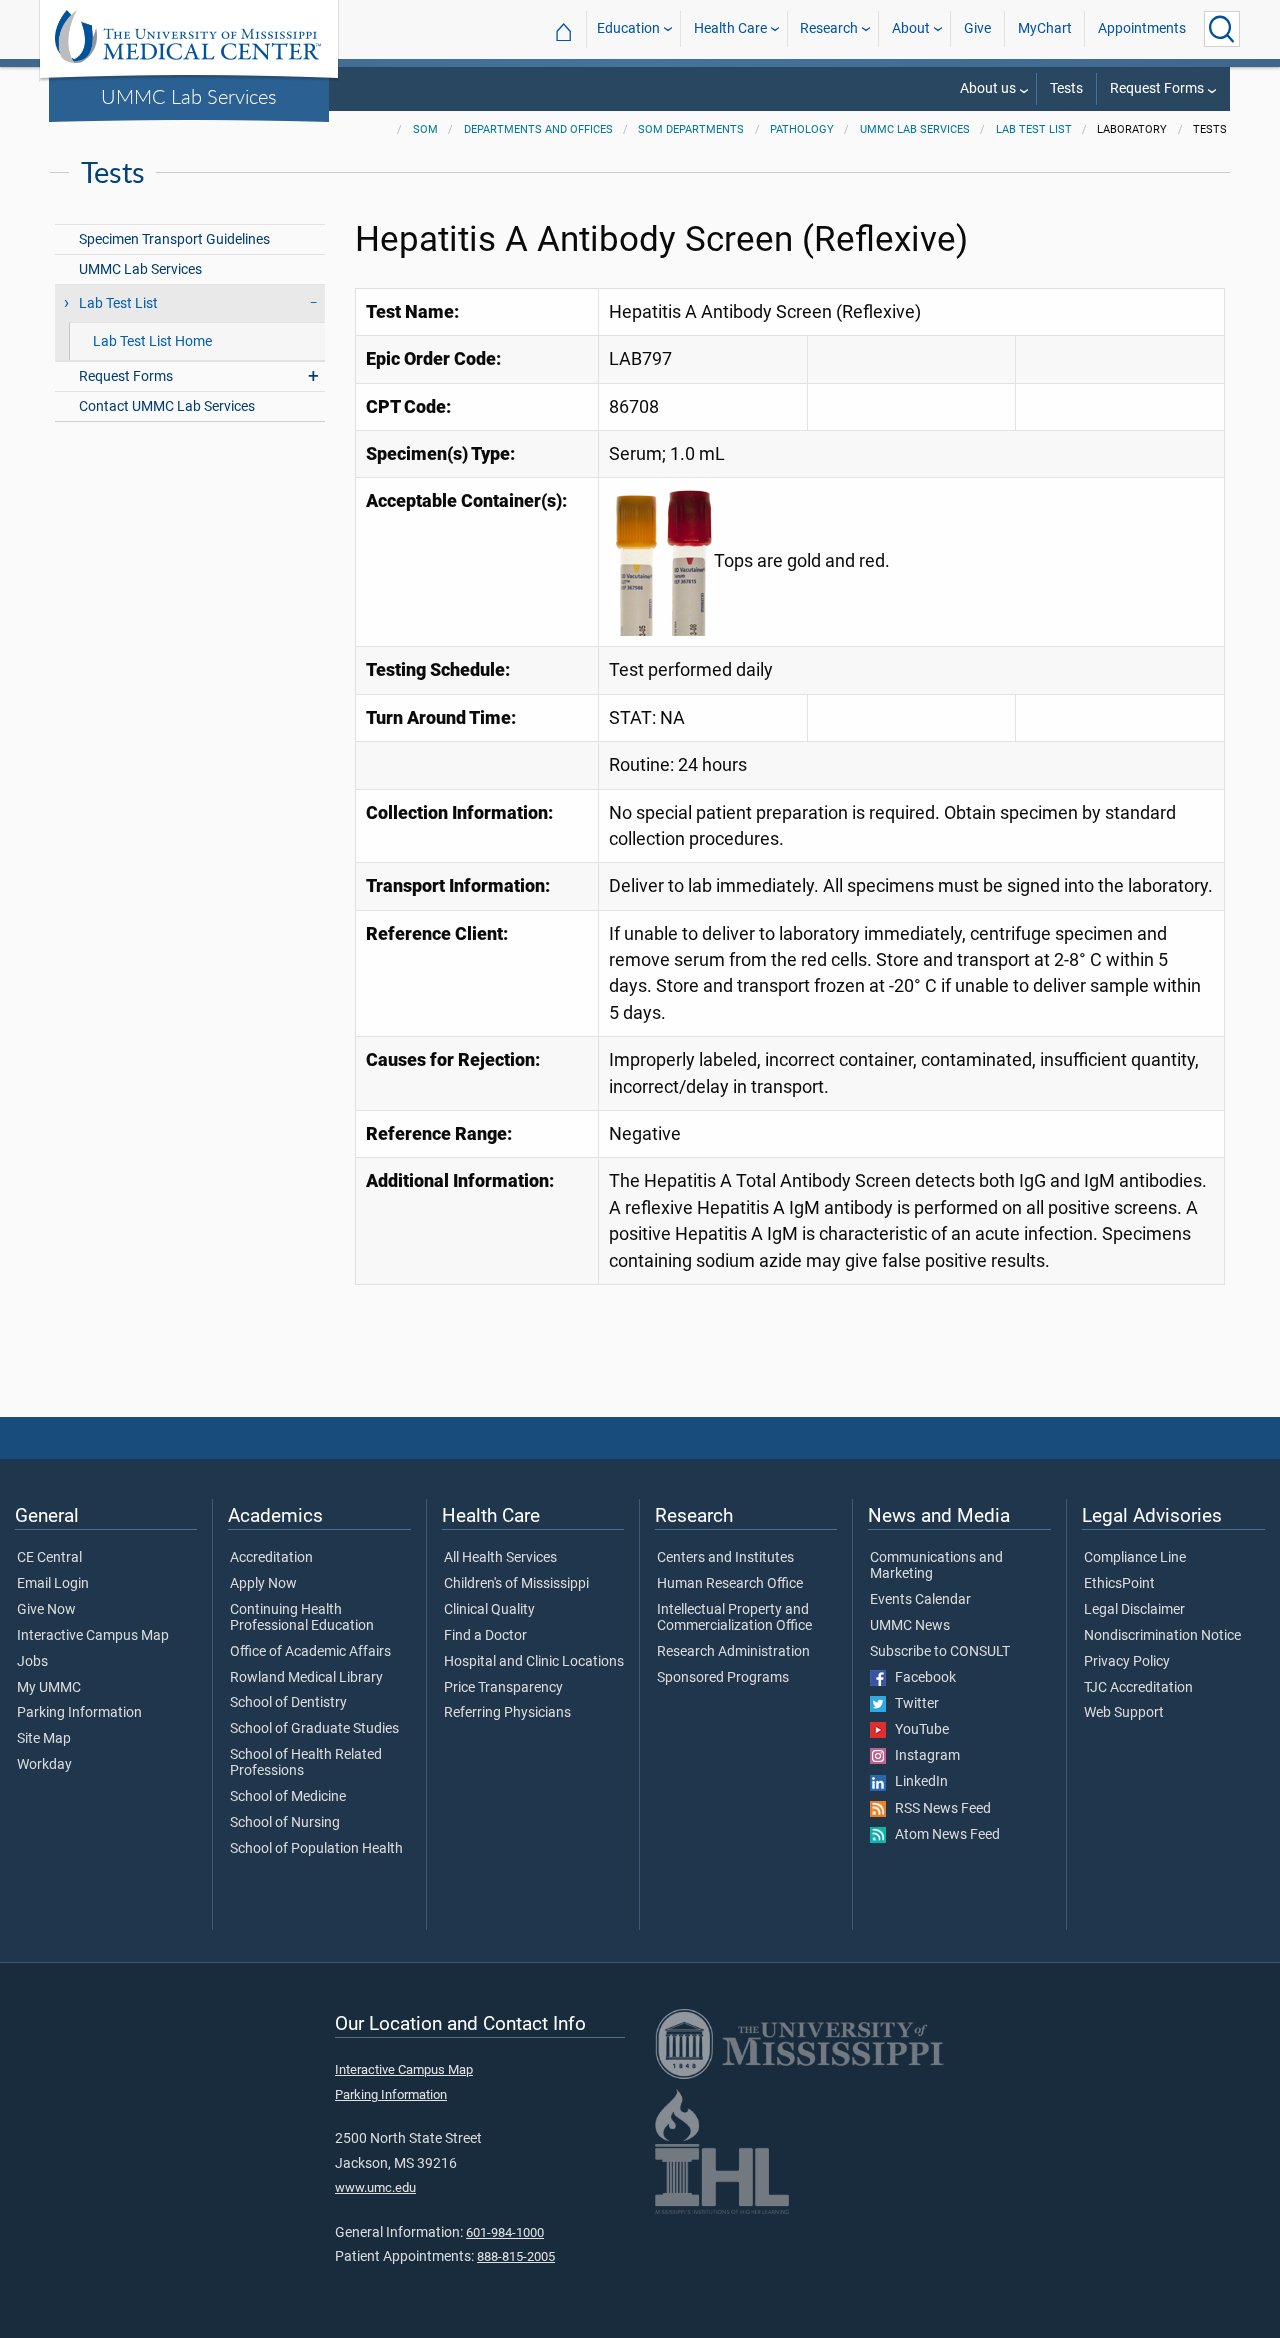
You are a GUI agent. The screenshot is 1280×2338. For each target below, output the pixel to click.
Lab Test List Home (152, 341)
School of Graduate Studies (314, 1729)
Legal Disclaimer (1134, 1610)
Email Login (53, 1584)
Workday (44, 1765)
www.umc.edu (375, 2187)
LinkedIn (917, 1782)
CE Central (49, 1558)
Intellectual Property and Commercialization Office (734, 1618)
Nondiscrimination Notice (1162, 1636)
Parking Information (79, 1713)
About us (988, 88)
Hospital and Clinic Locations (534, 1662)
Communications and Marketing (936, 1566)
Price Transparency (503, 1688)
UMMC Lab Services (189, 96)
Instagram (923, 1756)
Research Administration (733, 1652)
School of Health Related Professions (306, 1763)
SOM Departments (691, 129)
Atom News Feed (943, 1835)
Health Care (730, 28)
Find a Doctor (485, 1636)
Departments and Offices (538, 129)
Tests (1066, 88)
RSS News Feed (938, 1809)
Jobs (32, 1662)
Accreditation (271, 1558)
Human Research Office (730, 1584)
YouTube (917, 1730)
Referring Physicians (507, 1713)
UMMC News (910, 1626)
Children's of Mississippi (516, 1584)
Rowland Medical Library (306, 1678)
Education (628, 28)
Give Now (46, 1610)
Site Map (44, 1739)
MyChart (1045, 28)
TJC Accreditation (1138, 1688)
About (911, 28)
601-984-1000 (505, 2232)
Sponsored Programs (723, 1678)
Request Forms (1157, 88)
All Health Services (500, 1558)
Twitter (912, 1704)
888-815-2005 (516, 2256)
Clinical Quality (489, 1610)
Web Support (1124, 1713)
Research (829, 28)
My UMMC (49, 1688)
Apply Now (263, 1584)
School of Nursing (285, 1823)
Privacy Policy (1127, 1662)
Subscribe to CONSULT (940, 1652)
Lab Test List (1034, 129)
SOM (425, 129)
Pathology (802, 129)
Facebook (921, 1678)
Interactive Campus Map (93, 1636)
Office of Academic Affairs (310, 1652)
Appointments (1142, 28)
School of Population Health (316, 1849)
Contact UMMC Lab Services (167, 406)
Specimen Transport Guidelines (174, 239)
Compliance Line (1135, 1558)
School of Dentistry (288, 1703)
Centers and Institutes (725, 1558)
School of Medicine (288, 1797)
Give (977, 28)
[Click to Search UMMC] (1222, 29)
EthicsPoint (1119, 1584)
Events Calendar (920, 1600)
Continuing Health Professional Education (302, 1618)
